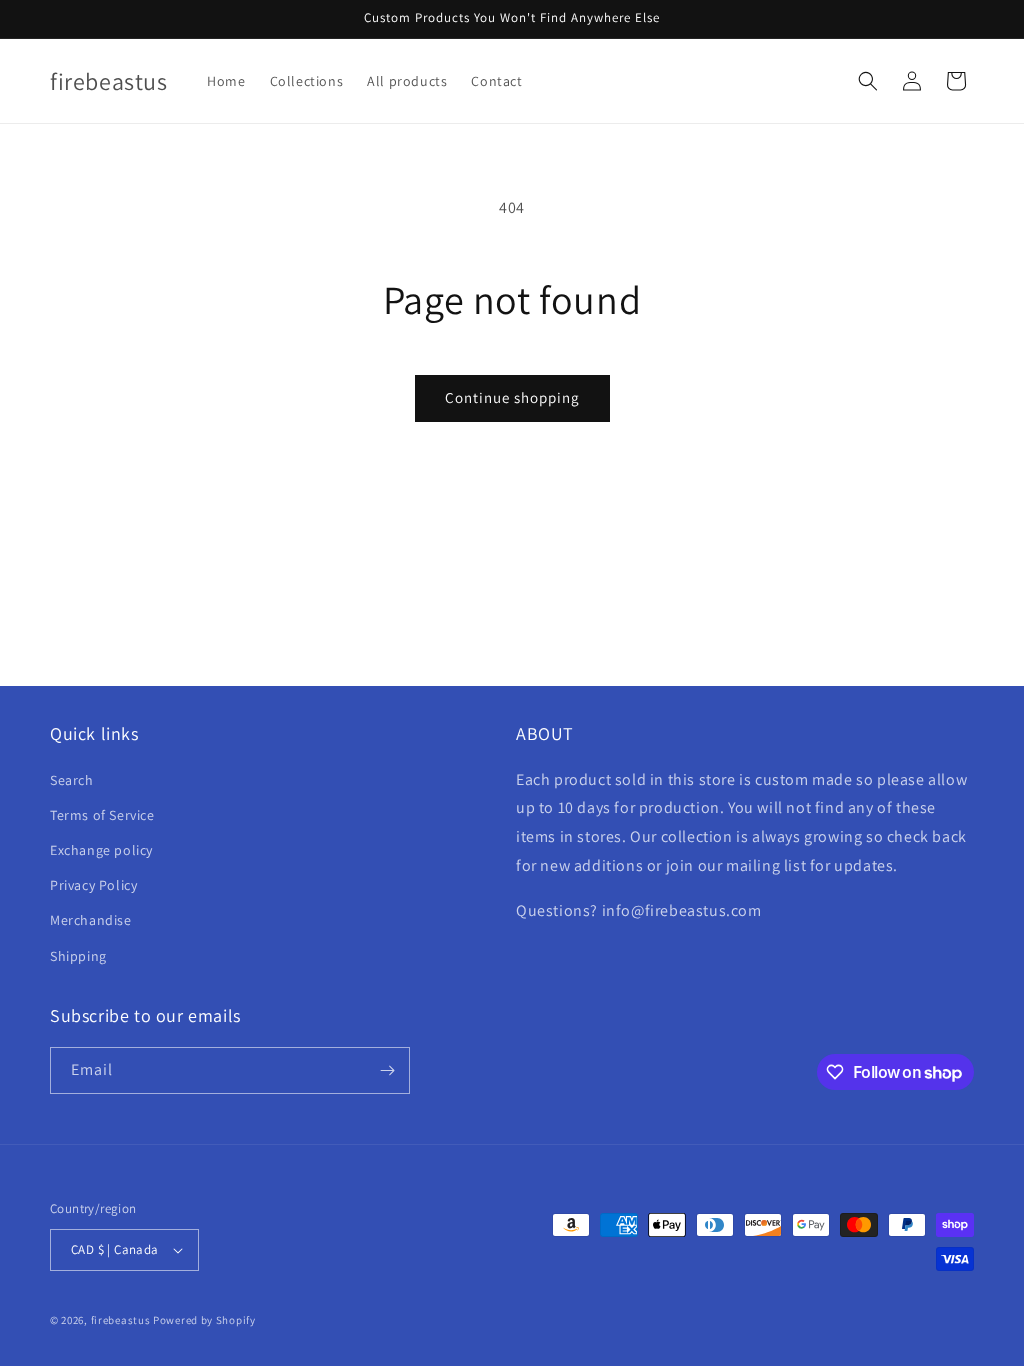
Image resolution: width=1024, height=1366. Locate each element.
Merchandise (91, 920)
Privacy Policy (93, 885)
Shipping (78, 956)
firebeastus (121, 1320)
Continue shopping (512, 397)
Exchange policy (101, 850)
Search (72, 780)
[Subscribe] (387, 1070)
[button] (868, 81)
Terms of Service (102, 815)
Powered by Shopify (204, 1320)
